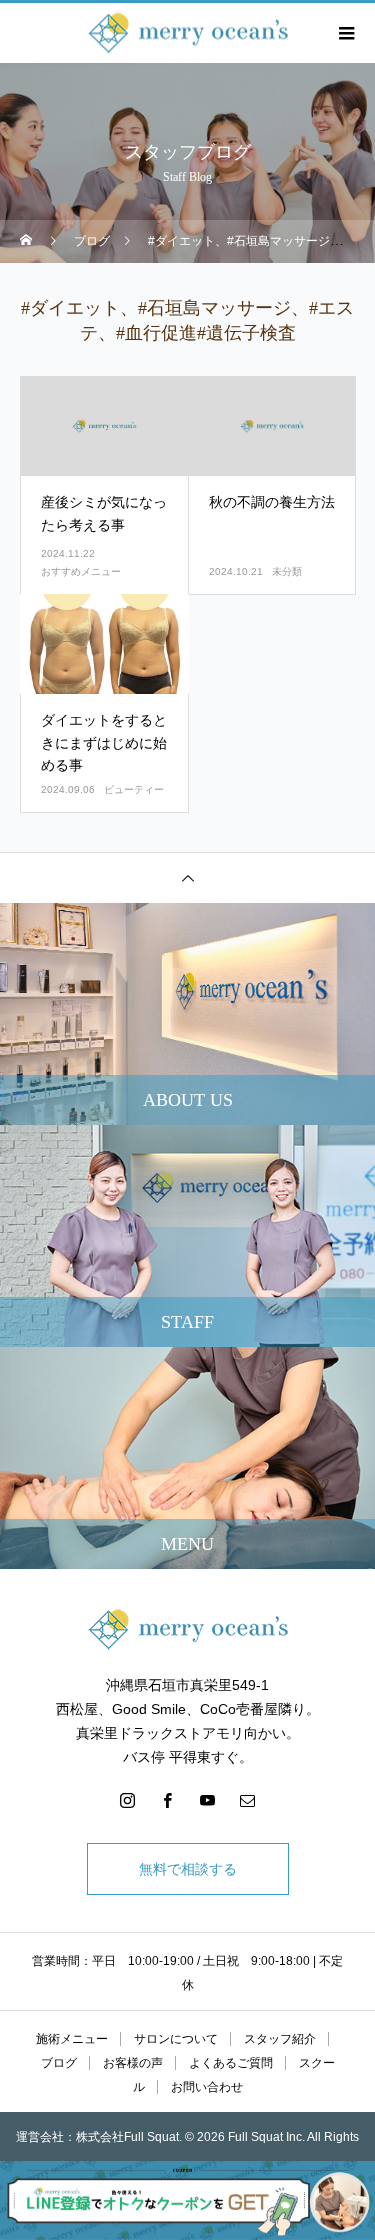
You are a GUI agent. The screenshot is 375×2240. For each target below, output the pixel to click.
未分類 (287, 571)
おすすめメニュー (81, 571)
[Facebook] (168, 1800)
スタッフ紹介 (280, 2039)
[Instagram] (128, 1800)
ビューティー (134, 789)
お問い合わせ (207, 2087)
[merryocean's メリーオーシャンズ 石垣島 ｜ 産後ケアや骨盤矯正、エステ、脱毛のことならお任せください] (187, 1629)
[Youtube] (208, 1800)
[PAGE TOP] (187, 877)
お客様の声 (133, 2063)
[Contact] (248, 1800)
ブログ (59, 2063)
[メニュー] (345, 33)
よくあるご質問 (231, 2063)
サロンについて (176, 2039)
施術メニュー (72, 2039)
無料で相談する (188, 1869)
